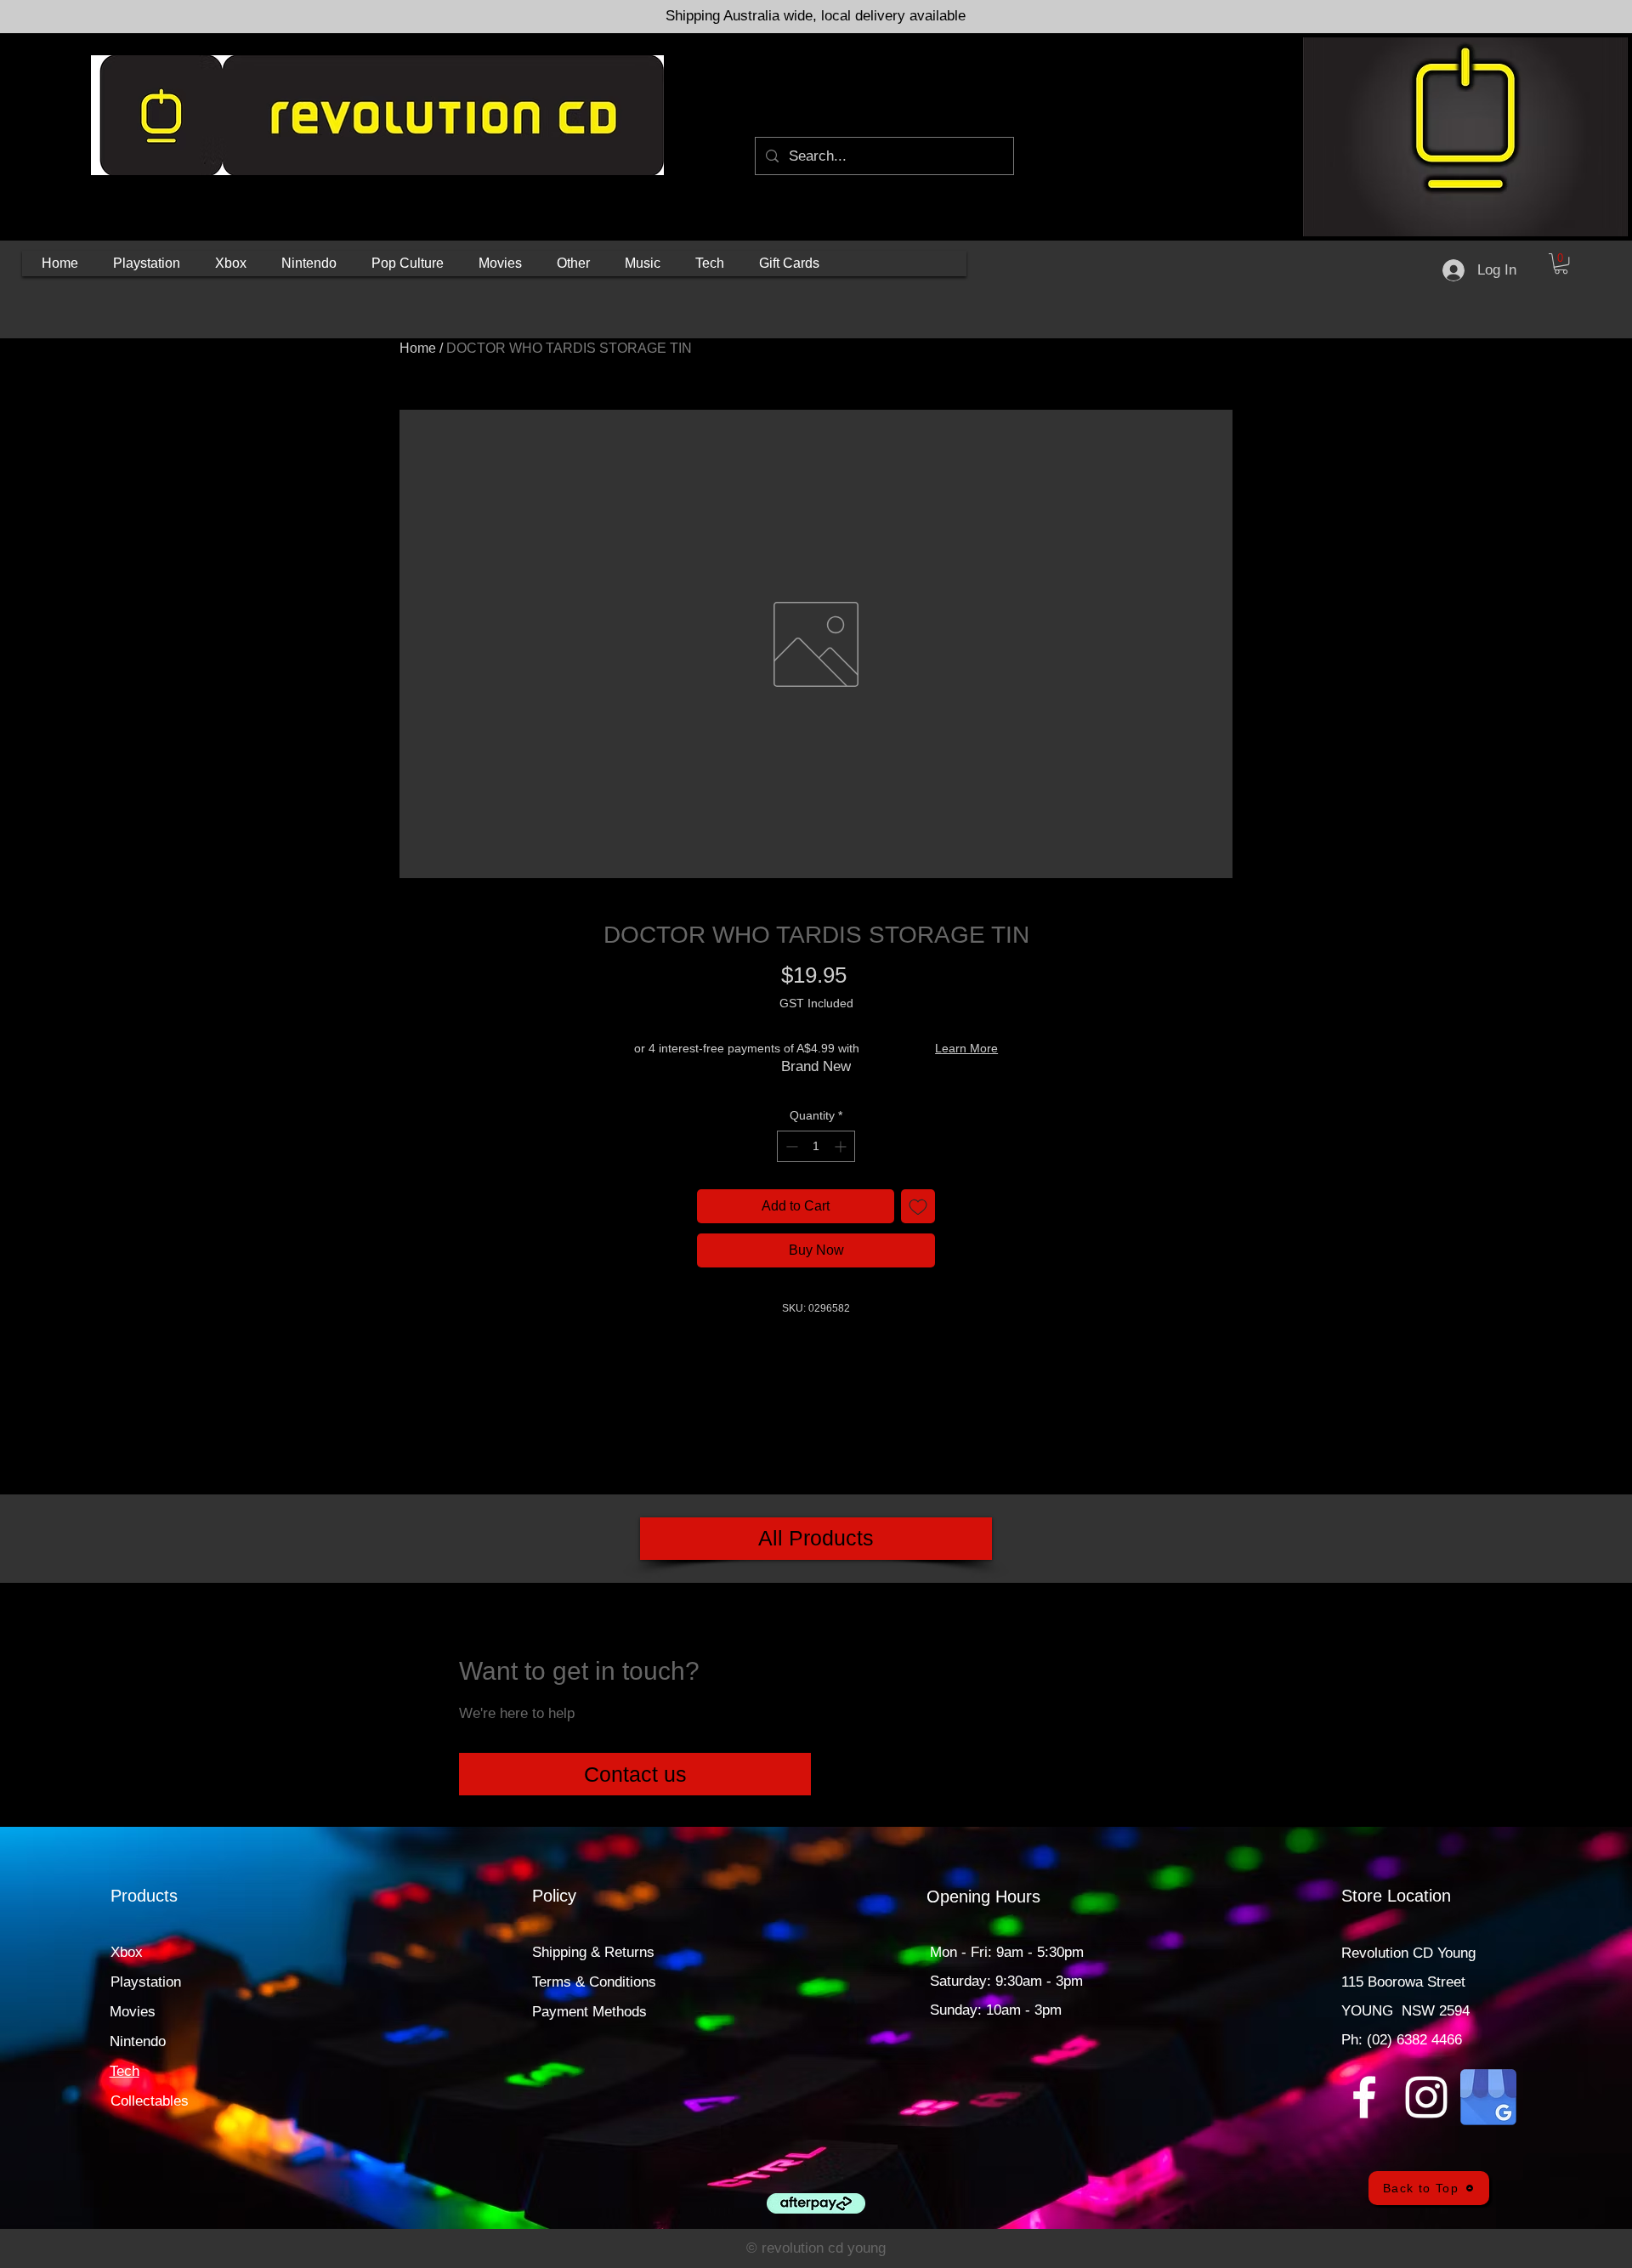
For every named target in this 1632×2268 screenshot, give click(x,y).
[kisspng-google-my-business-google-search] (1488, 2097)
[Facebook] (1364, 2097)
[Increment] (842, 1146)
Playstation (146, 1982)
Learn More (966, 1048)
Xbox (127, 1952)
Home (418, 348)
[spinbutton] (816, 1146)
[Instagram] (1426, 2097)
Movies (133, 2012)
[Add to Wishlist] (918, 1206)
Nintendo (138, 2041)
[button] (147, 264)
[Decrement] (790, 1146)
